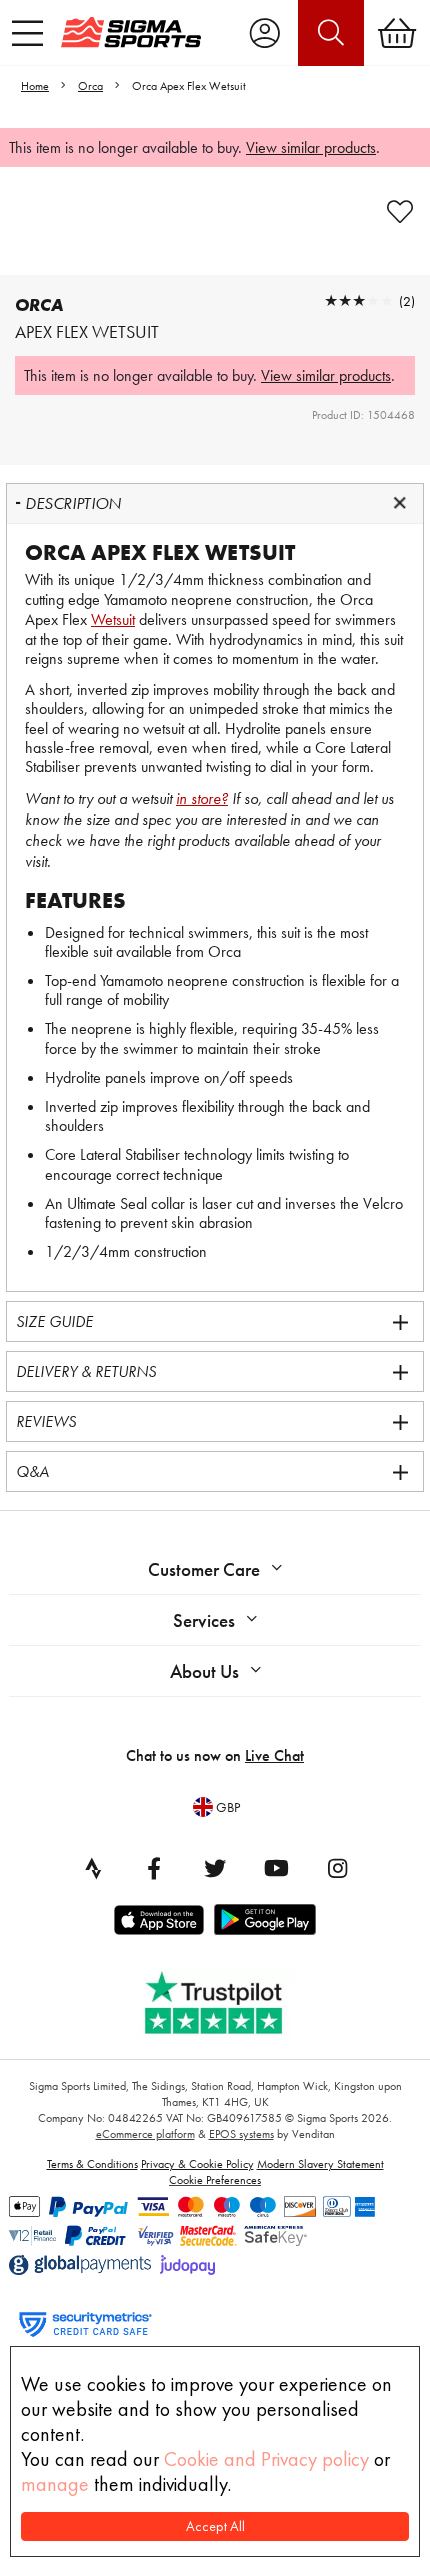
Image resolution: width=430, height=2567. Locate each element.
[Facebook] (154, 1868)
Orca (90, 86)
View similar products (311, 147)
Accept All (215, 2526)
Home (35, 86)
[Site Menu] (27, 33)
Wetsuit (113, 619)
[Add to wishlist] (400, 212)
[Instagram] (337, 1868)
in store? (202, 798)
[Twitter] (215, 1868)
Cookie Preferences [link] (215, 2180)
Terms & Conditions (92, 2164)
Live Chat (274, 1755)
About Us (204, 1671)
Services (204, 1620)
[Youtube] (276, 1868)
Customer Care (204, 1569)
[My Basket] (397, 33)
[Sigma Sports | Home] (131, 32)
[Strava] (93, 1868)
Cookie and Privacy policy (266, 2459)
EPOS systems (241, 2134)
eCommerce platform (145, 2134)
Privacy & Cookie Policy (197, 2164)
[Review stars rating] (359, 300)
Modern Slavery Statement (320, 2164)
